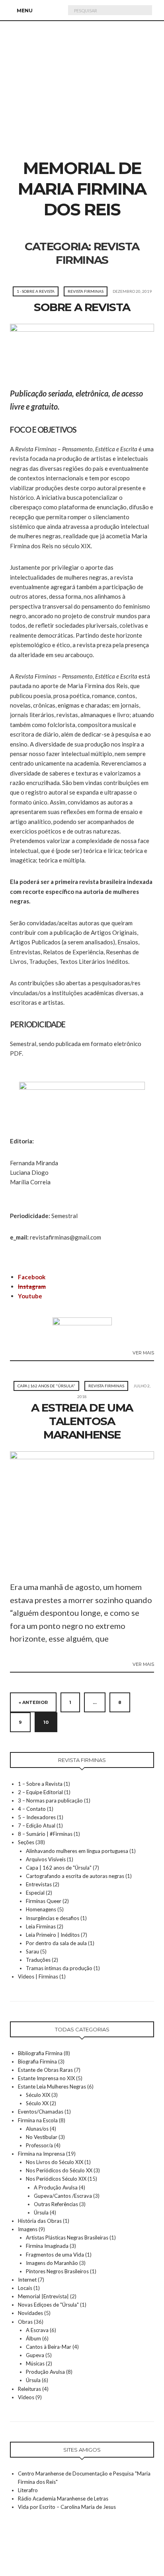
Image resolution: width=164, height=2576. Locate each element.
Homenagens (41, 1909)
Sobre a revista (82, 307)
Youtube (30, 1296)
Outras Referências (56, 2204)
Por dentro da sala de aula (56, 1943)
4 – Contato (32, 1809)
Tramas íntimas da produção (59, 1968)
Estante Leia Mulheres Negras (52, 2087)
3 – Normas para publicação (50, 1800)
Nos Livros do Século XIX (55, 2162)
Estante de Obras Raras (45, 2070)
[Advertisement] (82, 101)
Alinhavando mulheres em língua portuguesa (77, 1851)
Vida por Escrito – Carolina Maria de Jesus (67, 2507)
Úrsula (41, 2212)
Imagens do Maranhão (52, 2263)
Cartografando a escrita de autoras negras (75, 1876)
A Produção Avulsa (56, 2187)
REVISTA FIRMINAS (86, 291)
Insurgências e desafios (53, 1918)
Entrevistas (39, 1884)
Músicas (35, 2363)
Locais (25, 2288)
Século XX (37, 2103)
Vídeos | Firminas (38, 1976)
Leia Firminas (41, 1926)
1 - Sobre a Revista (36, 291)
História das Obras (40, 2221)
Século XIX (38, 2095)
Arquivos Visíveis (46, 1859)
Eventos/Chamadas (41, 2112)
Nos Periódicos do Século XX (59, 2170)
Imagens (28, 2229)
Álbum (33, 2338)
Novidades (30, 2313)
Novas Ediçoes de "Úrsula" (48, 2305)
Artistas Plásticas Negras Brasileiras (67, 2238)
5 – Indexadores (37, 1817)
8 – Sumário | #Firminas (45, 1834)
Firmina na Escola (38, 2120)
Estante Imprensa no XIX (46, 2078)
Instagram (32, 1286)
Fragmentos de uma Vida (55, 2255)
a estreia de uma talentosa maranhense (82, 1421)
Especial (35, 1893)
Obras (25, 2322)
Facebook (32, 1277)
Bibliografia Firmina (40, 2053)
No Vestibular (42, 2137)
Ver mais (143, 1353)
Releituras (29, 2389)
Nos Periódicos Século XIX (56, 2179)
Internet (27, 2280)
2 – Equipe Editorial (40, 1792)
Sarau (32, 1951)
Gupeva (35, 2355)
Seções (26, 1842)
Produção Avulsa (45, 2372)
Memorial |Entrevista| (43, 2296)
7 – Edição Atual (37, 1826)
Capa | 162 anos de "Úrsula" (46, 1386)
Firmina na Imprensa (41, 2154)
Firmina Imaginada (47, 2246)
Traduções (38, 1960)
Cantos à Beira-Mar (49, 2347)
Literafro (28, 2490)
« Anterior (33, 1702)
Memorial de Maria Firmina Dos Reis (82, 189)
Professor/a (39, 2145)
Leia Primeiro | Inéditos (53, 1935)
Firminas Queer (44, 1901)
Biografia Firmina (37, 2062)
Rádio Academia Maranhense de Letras (63, 2499)
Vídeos (26, 2397)
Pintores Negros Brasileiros (57, 2271)
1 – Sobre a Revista (40, 1784)
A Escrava (37, 2330)
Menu (24, 11)
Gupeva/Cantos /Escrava (63, 2196)
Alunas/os (37, 2129)
